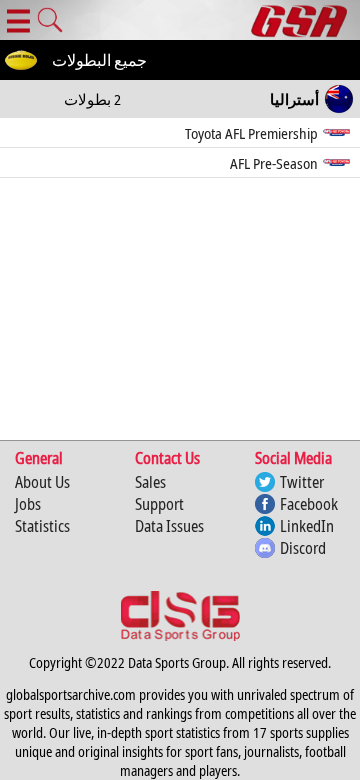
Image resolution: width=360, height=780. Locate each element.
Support (159, 504)
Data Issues (169, 526)
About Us (42, 482)
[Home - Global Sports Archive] (305, 20)
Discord (303, 548)
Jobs (28, 504)
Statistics (42, 526)
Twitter (302, 482)
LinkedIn (307, 526)
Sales (150, 482)
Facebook (309, 504)
